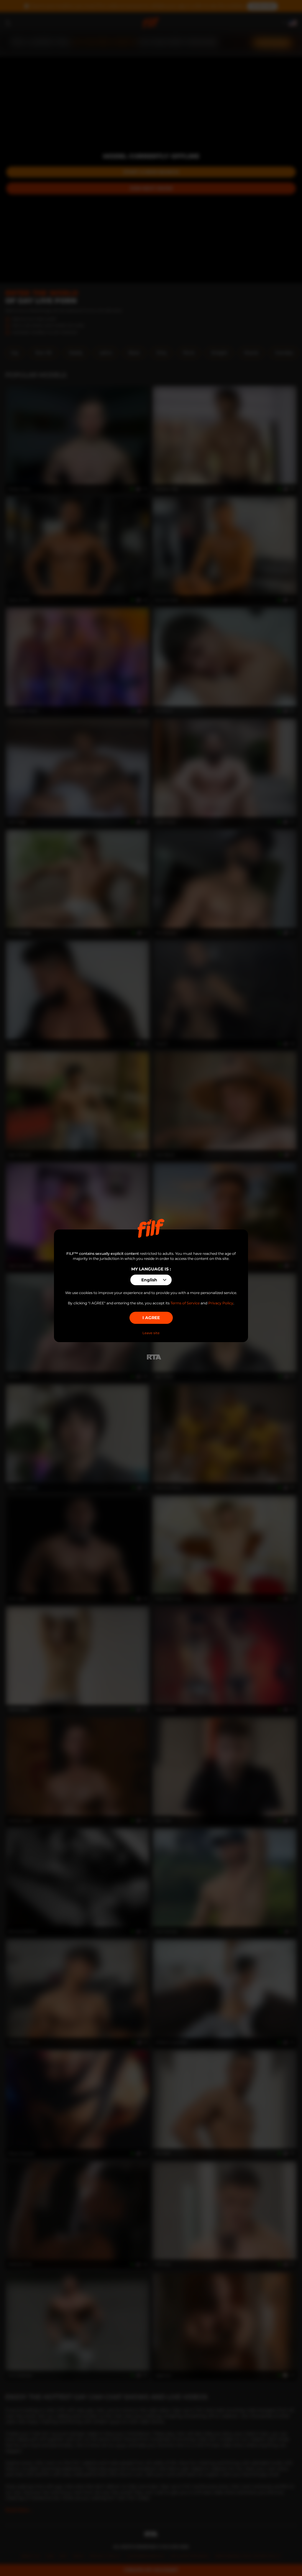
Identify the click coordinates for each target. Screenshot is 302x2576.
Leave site (151, 1333)
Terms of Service (185, 1303)
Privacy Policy (221, 1303)
